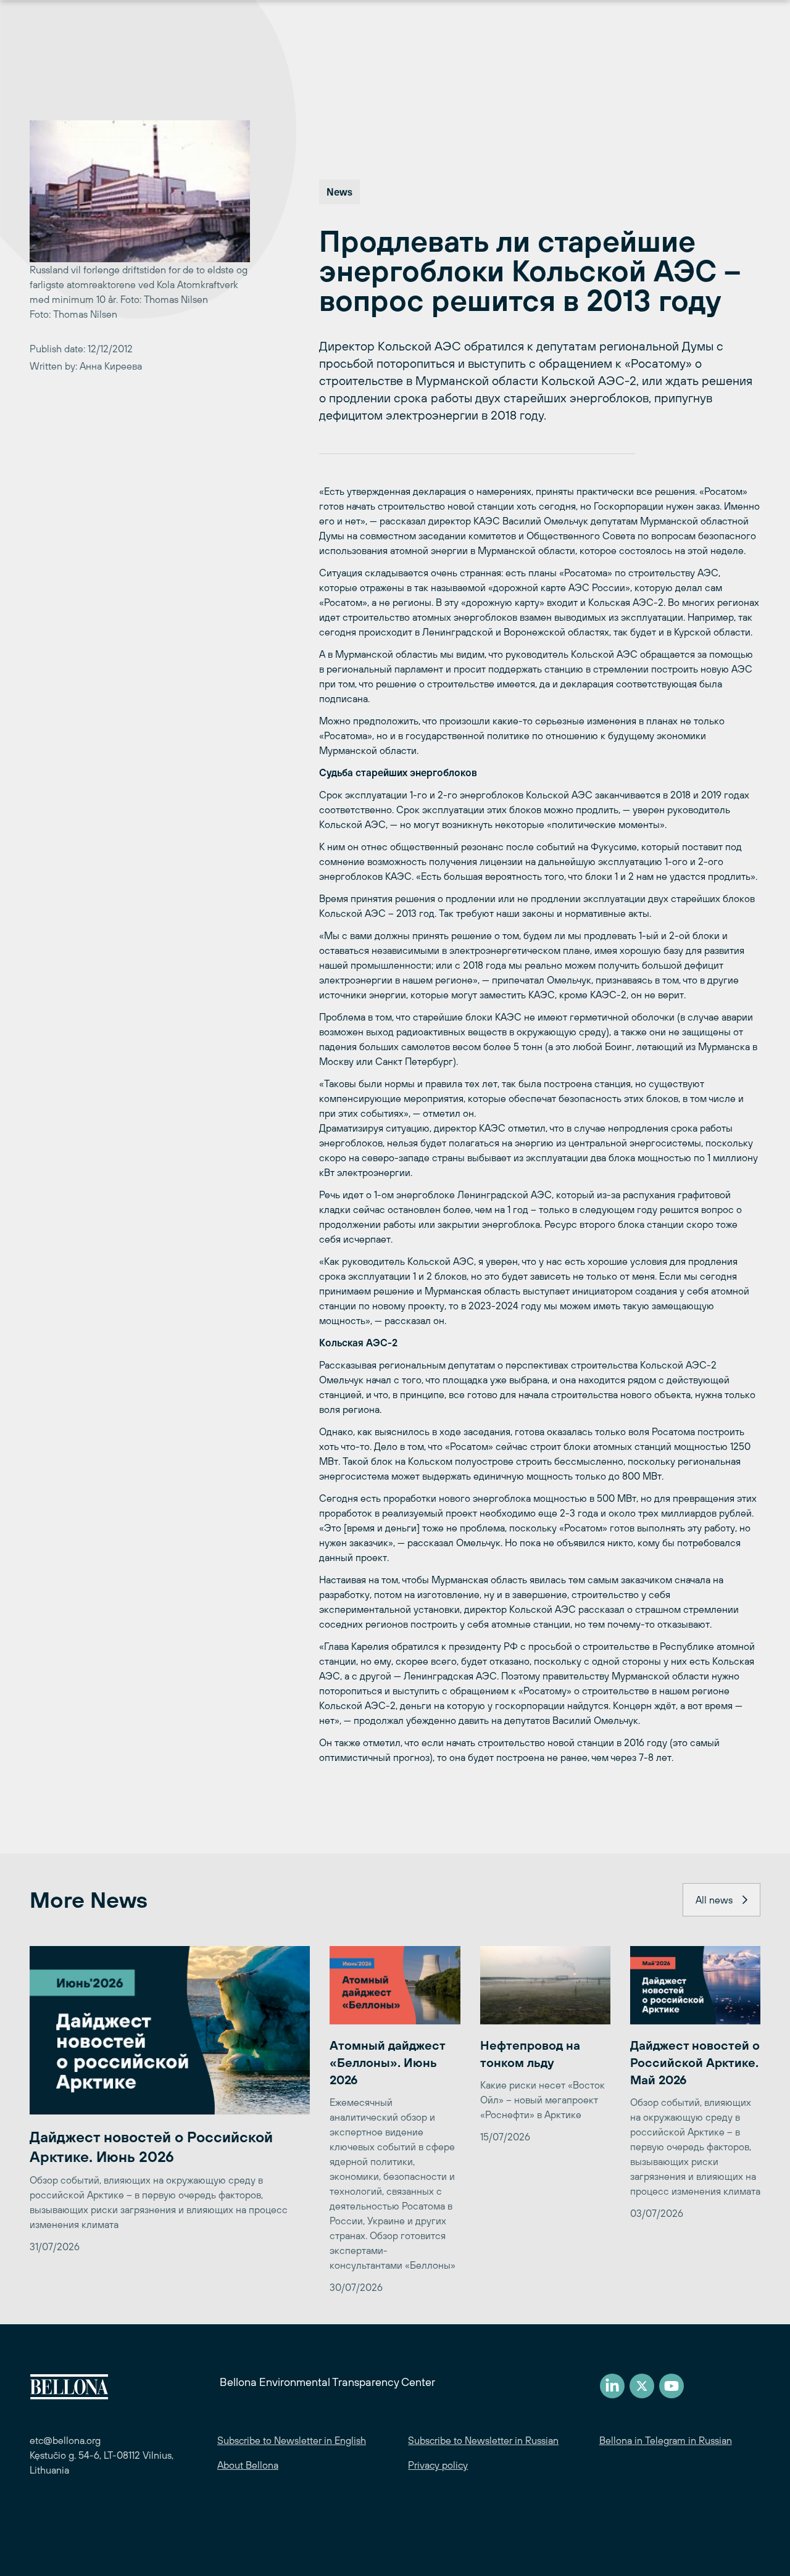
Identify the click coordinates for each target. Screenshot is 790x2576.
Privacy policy (438, 2465)
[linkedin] (612, 2386)
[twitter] (642, 2386)
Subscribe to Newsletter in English (292, 2440)
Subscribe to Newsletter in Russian (483, 2440)
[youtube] (671, 2386)
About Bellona (248, 2465)
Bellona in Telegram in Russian (666, 2440)
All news (714, 1900)
